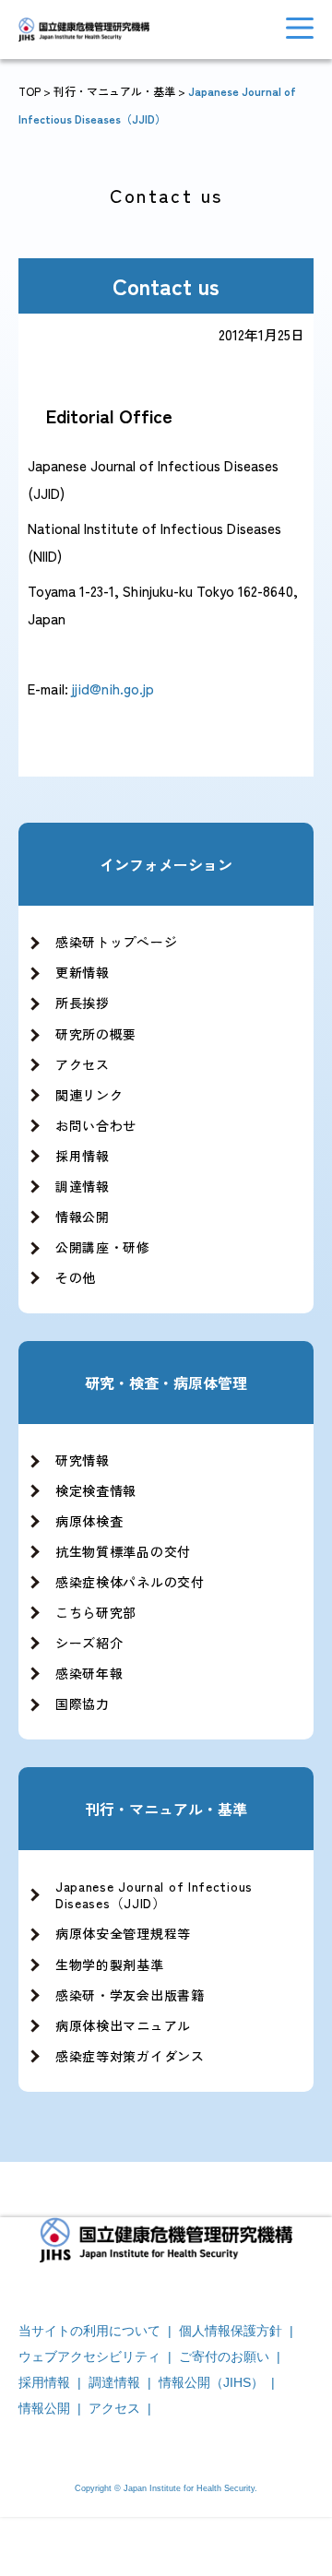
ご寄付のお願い (224, 2356)
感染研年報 (89, 1673)
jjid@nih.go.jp (113, 689)
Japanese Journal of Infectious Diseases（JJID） (154, 1894)
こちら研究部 (96, 1612)
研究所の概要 (96, 1034)
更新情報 (83, 972)
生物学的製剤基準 (110, 1965)
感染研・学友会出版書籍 (130, 1995)
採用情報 (83, 1156)
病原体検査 (89, 1521)
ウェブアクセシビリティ (89, 2356)
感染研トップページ (116, 942)
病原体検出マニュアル (123, 2025)
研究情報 (83, 1460)
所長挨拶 (83, 1003)
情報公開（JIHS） (211, 2382)
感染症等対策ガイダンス (130, 2056)
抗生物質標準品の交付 (123, 1551)
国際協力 (83, 1703)
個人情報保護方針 (231, 2331)
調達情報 (83, 1186)
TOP (30, 91)
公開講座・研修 (103, 1247)
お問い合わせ (96, 1125)
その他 (76, 1277)
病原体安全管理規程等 (123, 1933)
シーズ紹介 (89, 1643)
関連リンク (89, 1095)
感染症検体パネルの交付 (130, 1582)
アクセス (83, 1064)
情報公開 (83, 1217)
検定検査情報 (96, 1490)
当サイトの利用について (89, 2331)
